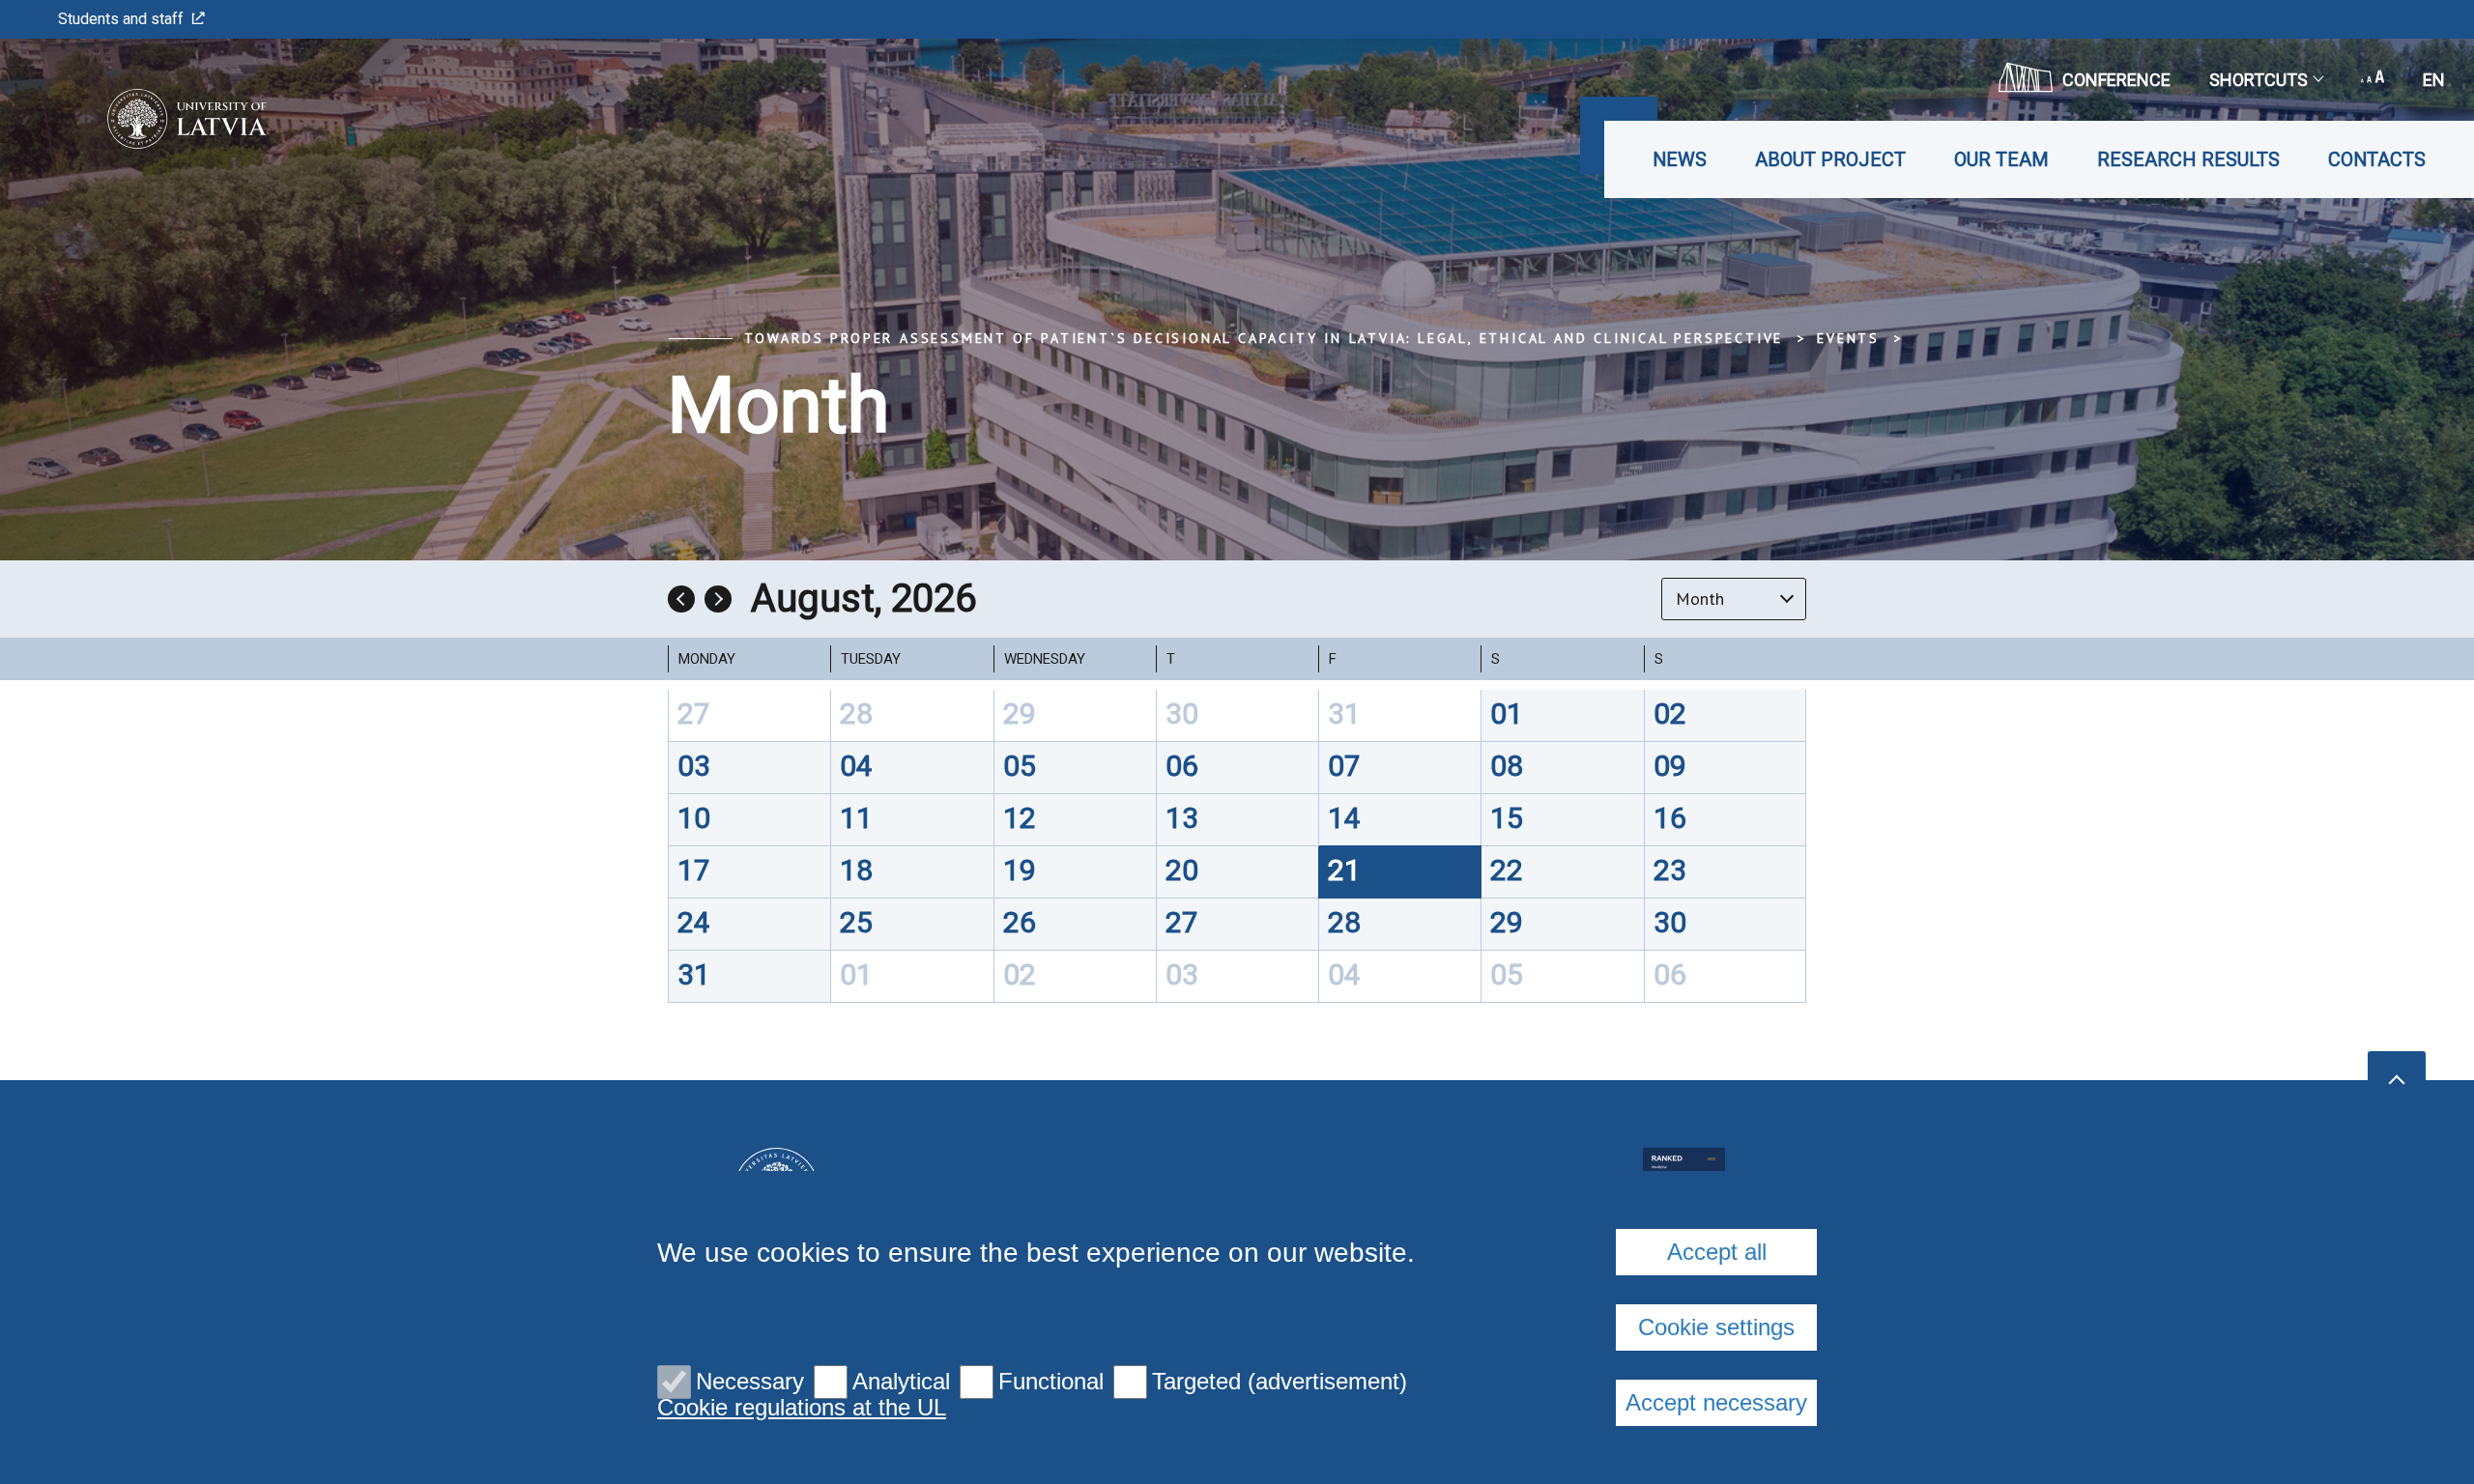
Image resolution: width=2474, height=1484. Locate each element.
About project (1830, 159)
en (2434, 80)
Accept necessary (1716, 1402)
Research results (2188, 159)
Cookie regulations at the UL (802, 1408)
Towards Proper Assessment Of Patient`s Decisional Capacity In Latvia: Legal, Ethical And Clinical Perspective (1264, 338)
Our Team (2001, 159)
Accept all (1717, 1252)
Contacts (2377, 159)
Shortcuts (2258, 80)
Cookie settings (1716, 1327)
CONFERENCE (2116, 80)
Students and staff (121, 19)
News (1680, 159)
